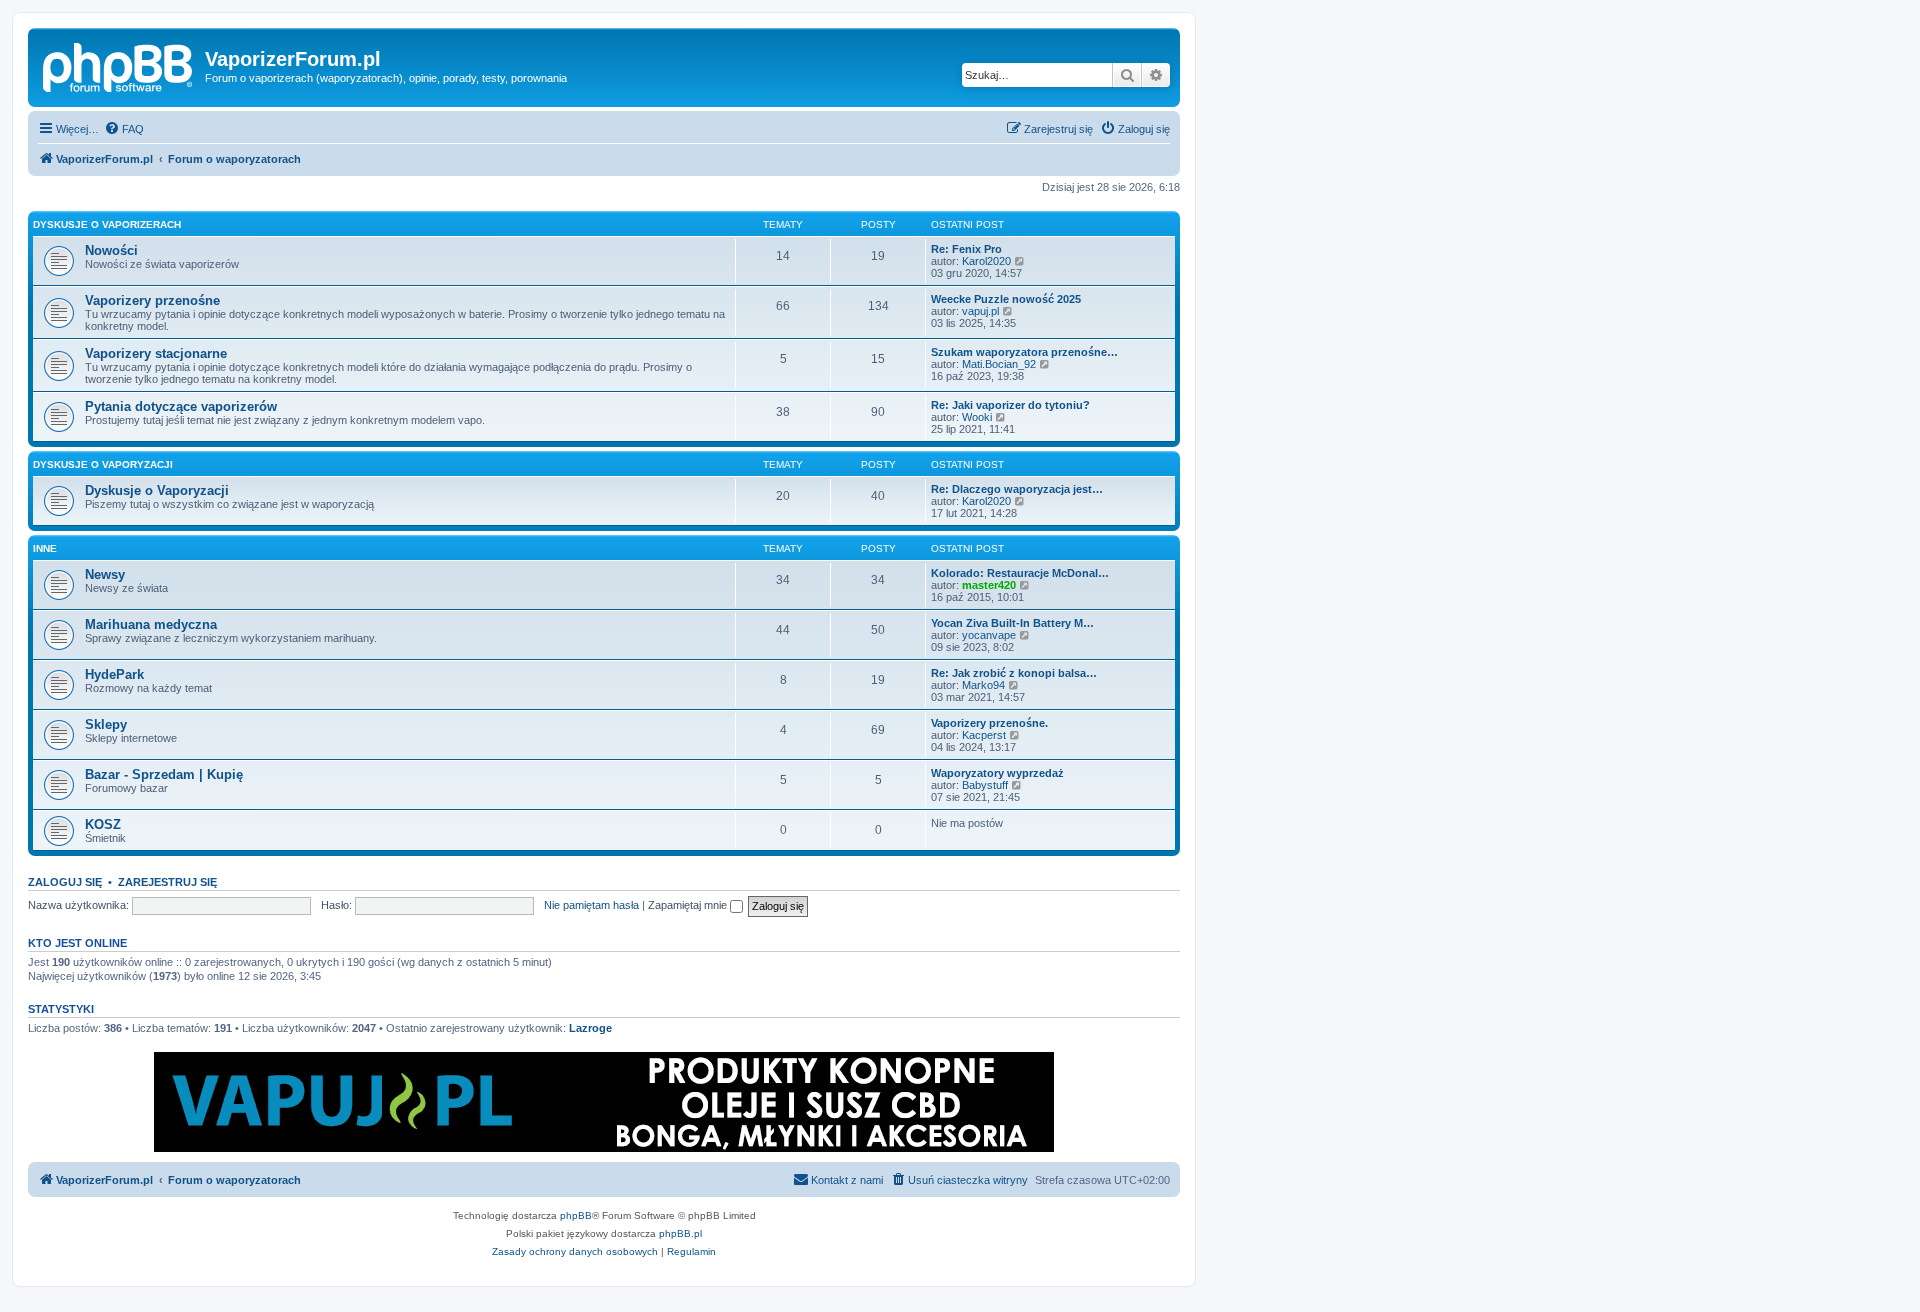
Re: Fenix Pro (966, 249)
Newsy (105, 574)
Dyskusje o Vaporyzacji (103, 464)
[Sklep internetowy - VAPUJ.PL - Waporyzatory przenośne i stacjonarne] (604, 1102)
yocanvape (989, 635)
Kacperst (984, 735)
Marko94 (983, 685)
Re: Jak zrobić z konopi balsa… (1014, 673)
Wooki (977, 417)
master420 (989, 585)
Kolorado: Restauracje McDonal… (1020, 573)
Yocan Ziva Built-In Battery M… (1012, 623)
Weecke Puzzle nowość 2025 (1006, 299)
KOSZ (103, 824)
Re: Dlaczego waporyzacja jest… (1017, 489)
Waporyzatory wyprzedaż (997, 773)
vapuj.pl (980, 311)
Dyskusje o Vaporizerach (107, 224)
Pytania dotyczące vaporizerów (181, 406)
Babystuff (985, 785)
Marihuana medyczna (151, 624)
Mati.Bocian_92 (999, 364)
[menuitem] (124, 129)
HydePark (114, 674)
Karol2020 (986, 261)
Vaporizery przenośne (152, 300)
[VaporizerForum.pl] (119, 65)
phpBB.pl (680, 1233)
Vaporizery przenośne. (989, 723)
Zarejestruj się (167, 882)
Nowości (111, 250)
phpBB (576, 1215)
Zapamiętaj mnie (689, 905)
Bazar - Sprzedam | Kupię (164, 774)
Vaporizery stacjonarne (156, 353)
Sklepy (106, 724)
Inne (45, 548)
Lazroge (590, 1028)
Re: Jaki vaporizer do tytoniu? (1010, 405)
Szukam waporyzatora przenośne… (1024, 352)
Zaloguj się (65, 882)
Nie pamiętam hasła (591, 905)
